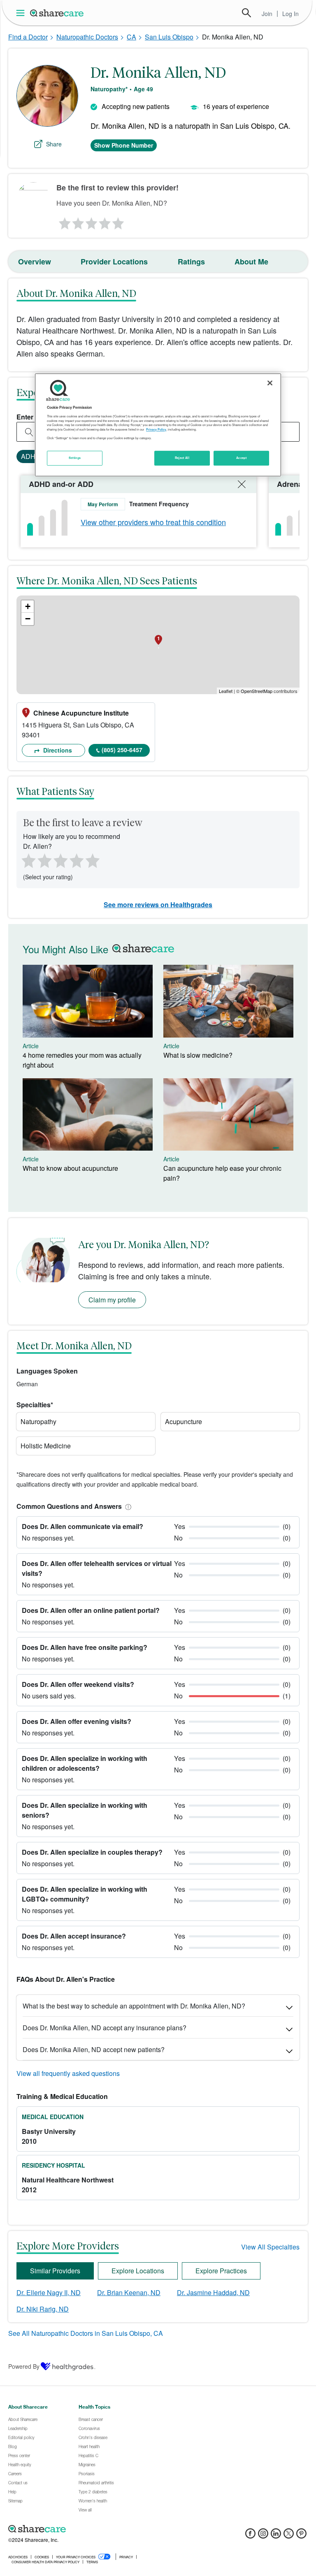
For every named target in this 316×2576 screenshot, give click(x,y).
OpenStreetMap (257, 691)
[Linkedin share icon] (276, 2536)
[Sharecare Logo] (57, 13)
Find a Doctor (28, 37)
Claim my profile (112, 1300)
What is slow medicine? (198, 1055)
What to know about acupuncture (70, 1168)
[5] (118, 221)
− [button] (28, 619)
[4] (105, 221)
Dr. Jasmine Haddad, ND (213, 2292)
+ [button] (28, 606)
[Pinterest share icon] (301, 2536)
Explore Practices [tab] (221, 2271)
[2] (77, 221)
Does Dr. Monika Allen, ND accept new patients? (94, 2049)
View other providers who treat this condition (153, 522)
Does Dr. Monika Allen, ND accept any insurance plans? (105, 2028)
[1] (63, 221)
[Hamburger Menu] (22, 13)
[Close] (270, 383)
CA (131, 37)
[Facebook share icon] (250, 2536)
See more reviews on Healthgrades (158, 905)
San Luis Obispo (169, 37)
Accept (241, 458)
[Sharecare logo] (99, 2529)
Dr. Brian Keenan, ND (129, 2292)
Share (54, 144)
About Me (251, 262)
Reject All (182, 458)
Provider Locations (114, 262)
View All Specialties (270, 2247)
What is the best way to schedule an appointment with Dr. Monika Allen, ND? (134, 2006)
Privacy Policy (156, 429)
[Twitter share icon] (289, 2536)
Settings (75, 458)
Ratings (191, 262)
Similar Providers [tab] (55, 2271)
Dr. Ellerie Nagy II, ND (49, 2292)
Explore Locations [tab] (138, 2271)
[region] (158, 425)
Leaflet (226, 691)
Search (246, 13)
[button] (127, 1506)
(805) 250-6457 (122, 750)
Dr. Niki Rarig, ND (43, 2309)
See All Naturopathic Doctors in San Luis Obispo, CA (86, 2333)
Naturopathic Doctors (87, 37)
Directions (57, 750)
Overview (35, 262)
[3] (91, 221)
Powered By (24, 2366)
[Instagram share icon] (263, 2536)
